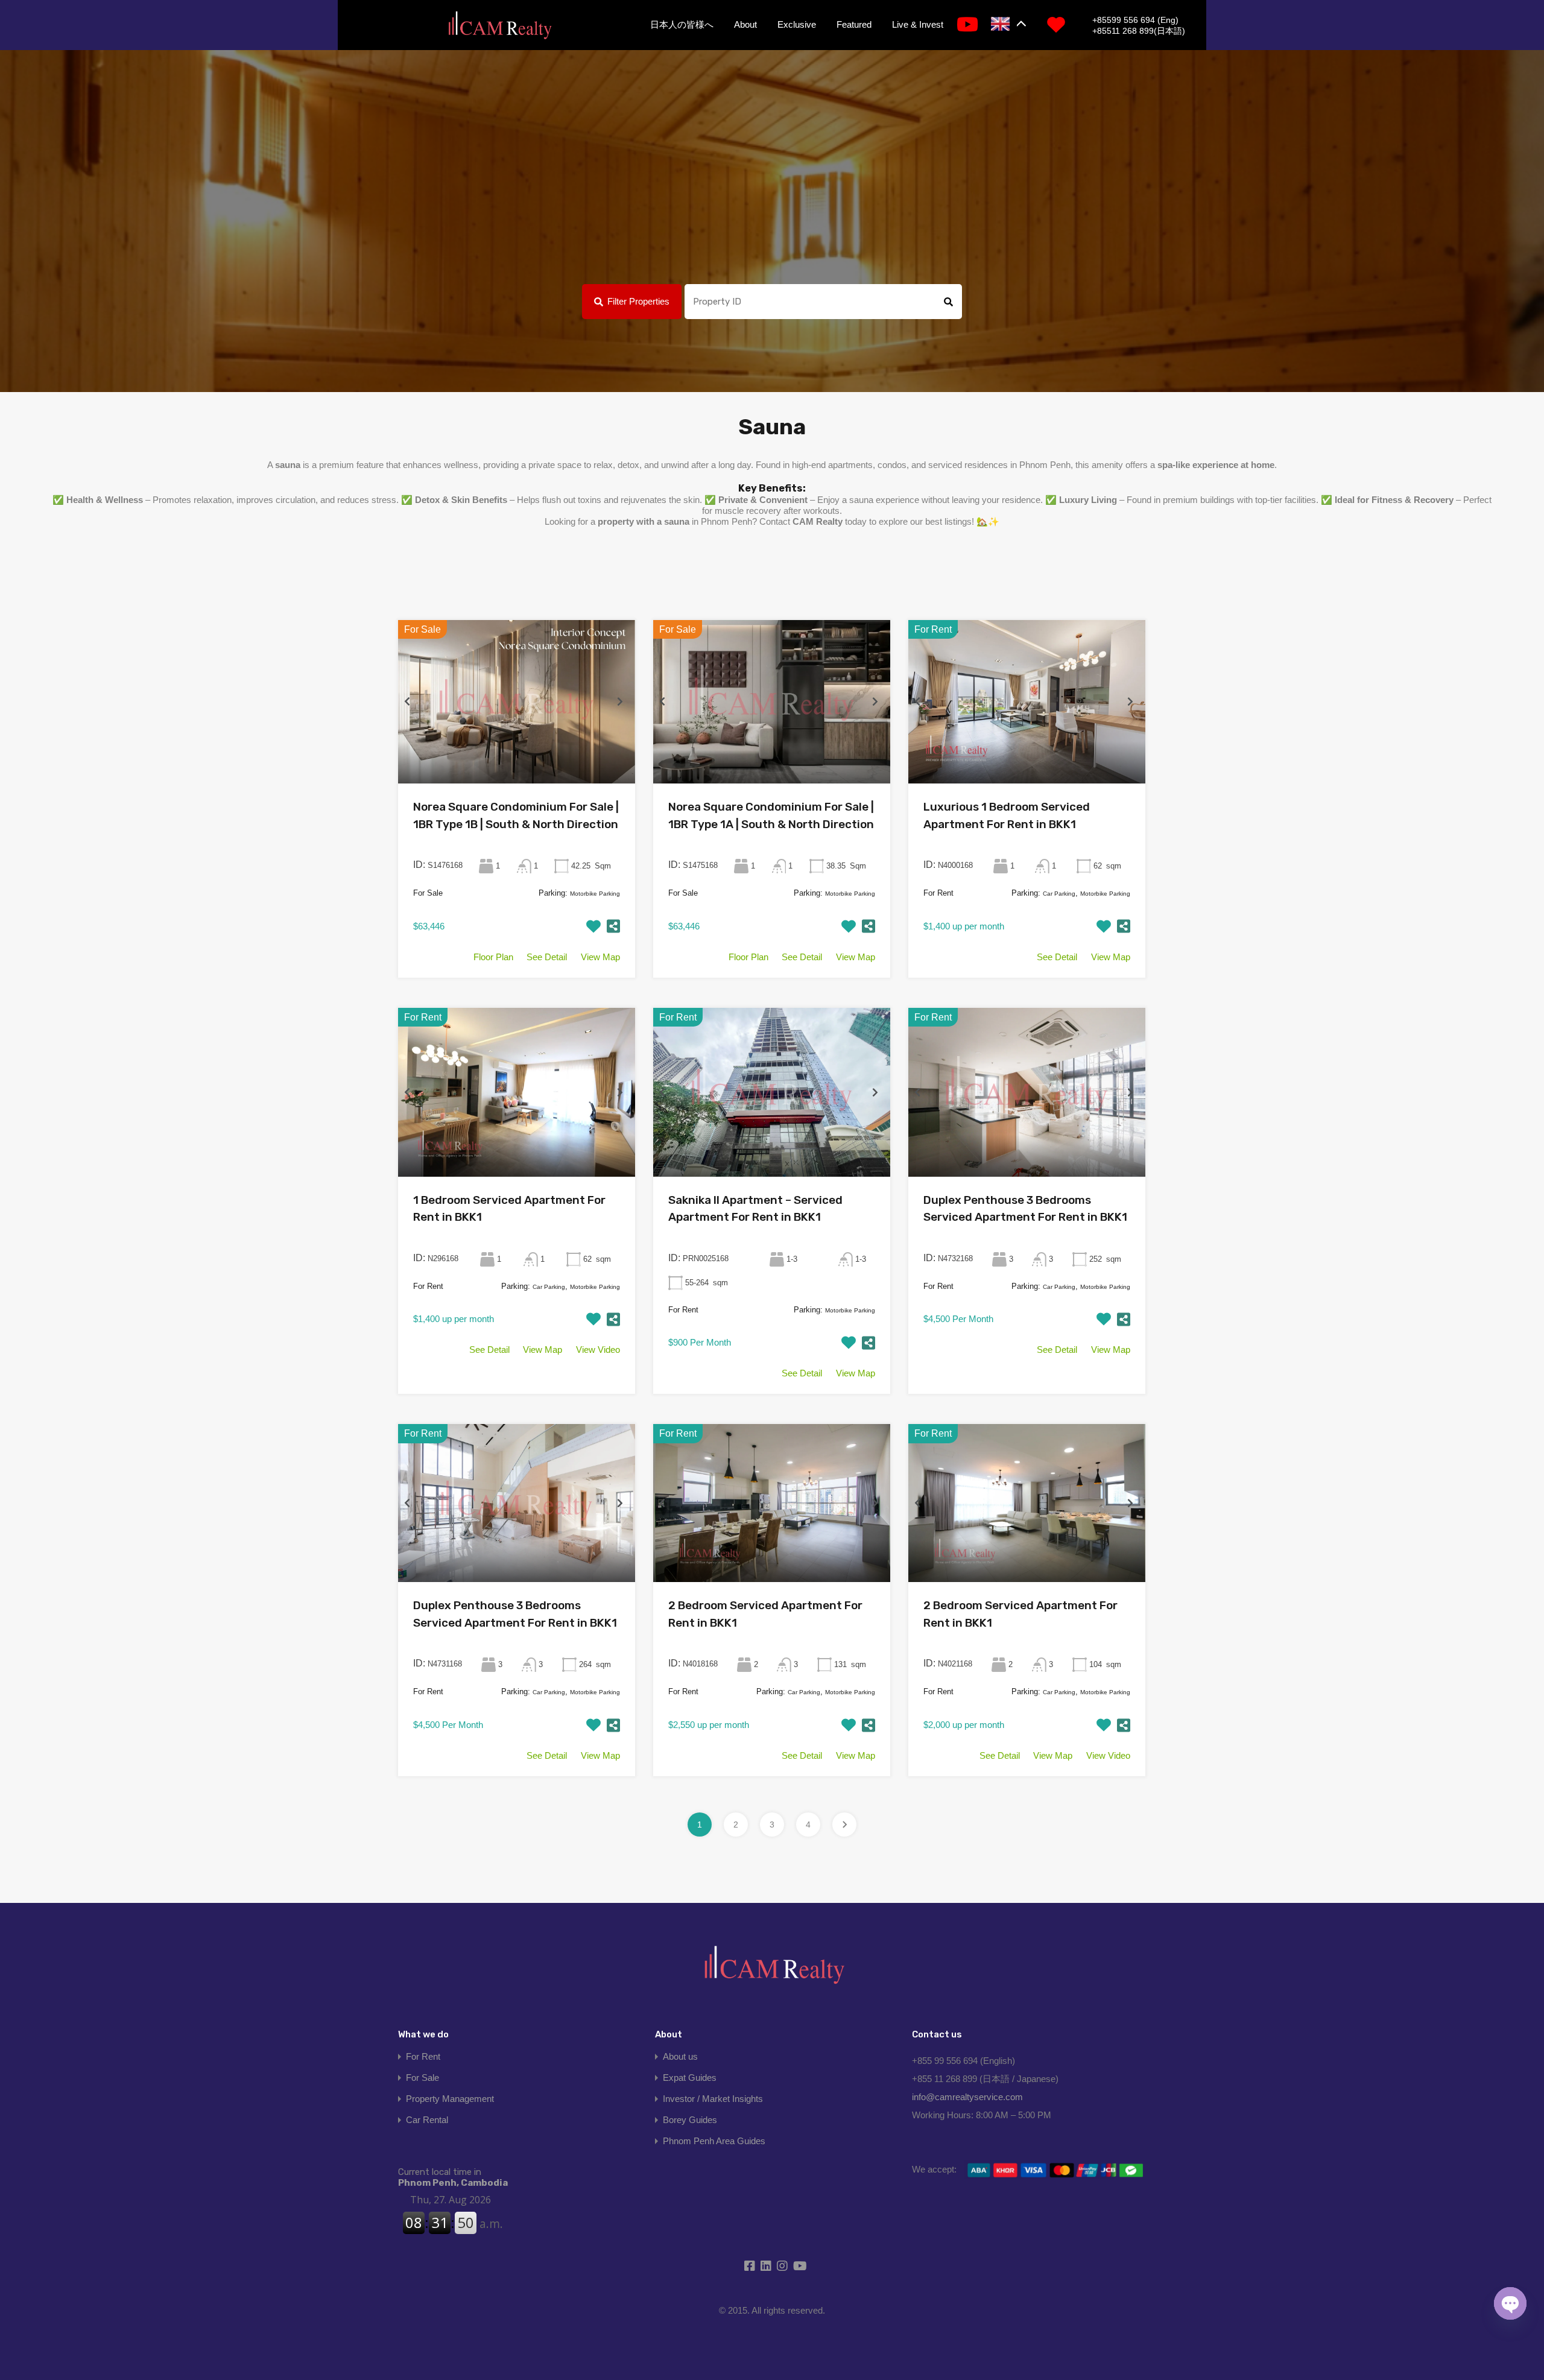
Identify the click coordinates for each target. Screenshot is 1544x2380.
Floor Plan (493, 957)
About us (680, 2056)
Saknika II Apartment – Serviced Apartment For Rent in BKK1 (755, 1209)
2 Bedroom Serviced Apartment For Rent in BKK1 (765, 1614)
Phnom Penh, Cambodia (453, 2177)
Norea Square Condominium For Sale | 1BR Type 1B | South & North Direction (516, 815)
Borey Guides (690, 2120)
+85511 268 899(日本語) (1139, 31)
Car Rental (427, 2120)
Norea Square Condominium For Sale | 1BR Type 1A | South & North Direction (771, 815)
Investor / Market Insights (713, 2099)
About (745, 24)
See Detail (547, 957)
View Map (600, 957)
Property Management (450, 2099)
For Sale (422, 2078)
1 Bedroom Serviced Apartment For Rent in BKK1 (509, 1209)
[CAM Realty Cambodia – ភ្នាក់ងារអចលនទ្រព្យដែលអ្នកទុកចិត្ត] (499, 26)
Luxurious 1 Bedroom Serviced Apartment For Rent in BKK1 (1007, 815)
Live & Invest (918, 24)
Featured (854, 24)
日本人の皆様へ (682, 24)
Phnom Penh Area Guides (714, 2141)
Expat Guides (690, 2078)
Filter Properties (638, 301)
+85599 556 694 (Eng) (1135, 20)
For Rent (423, 2056)
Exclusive (797, 24)
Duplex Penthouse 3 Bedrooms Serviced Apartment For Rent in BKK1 (1025, 1209)
